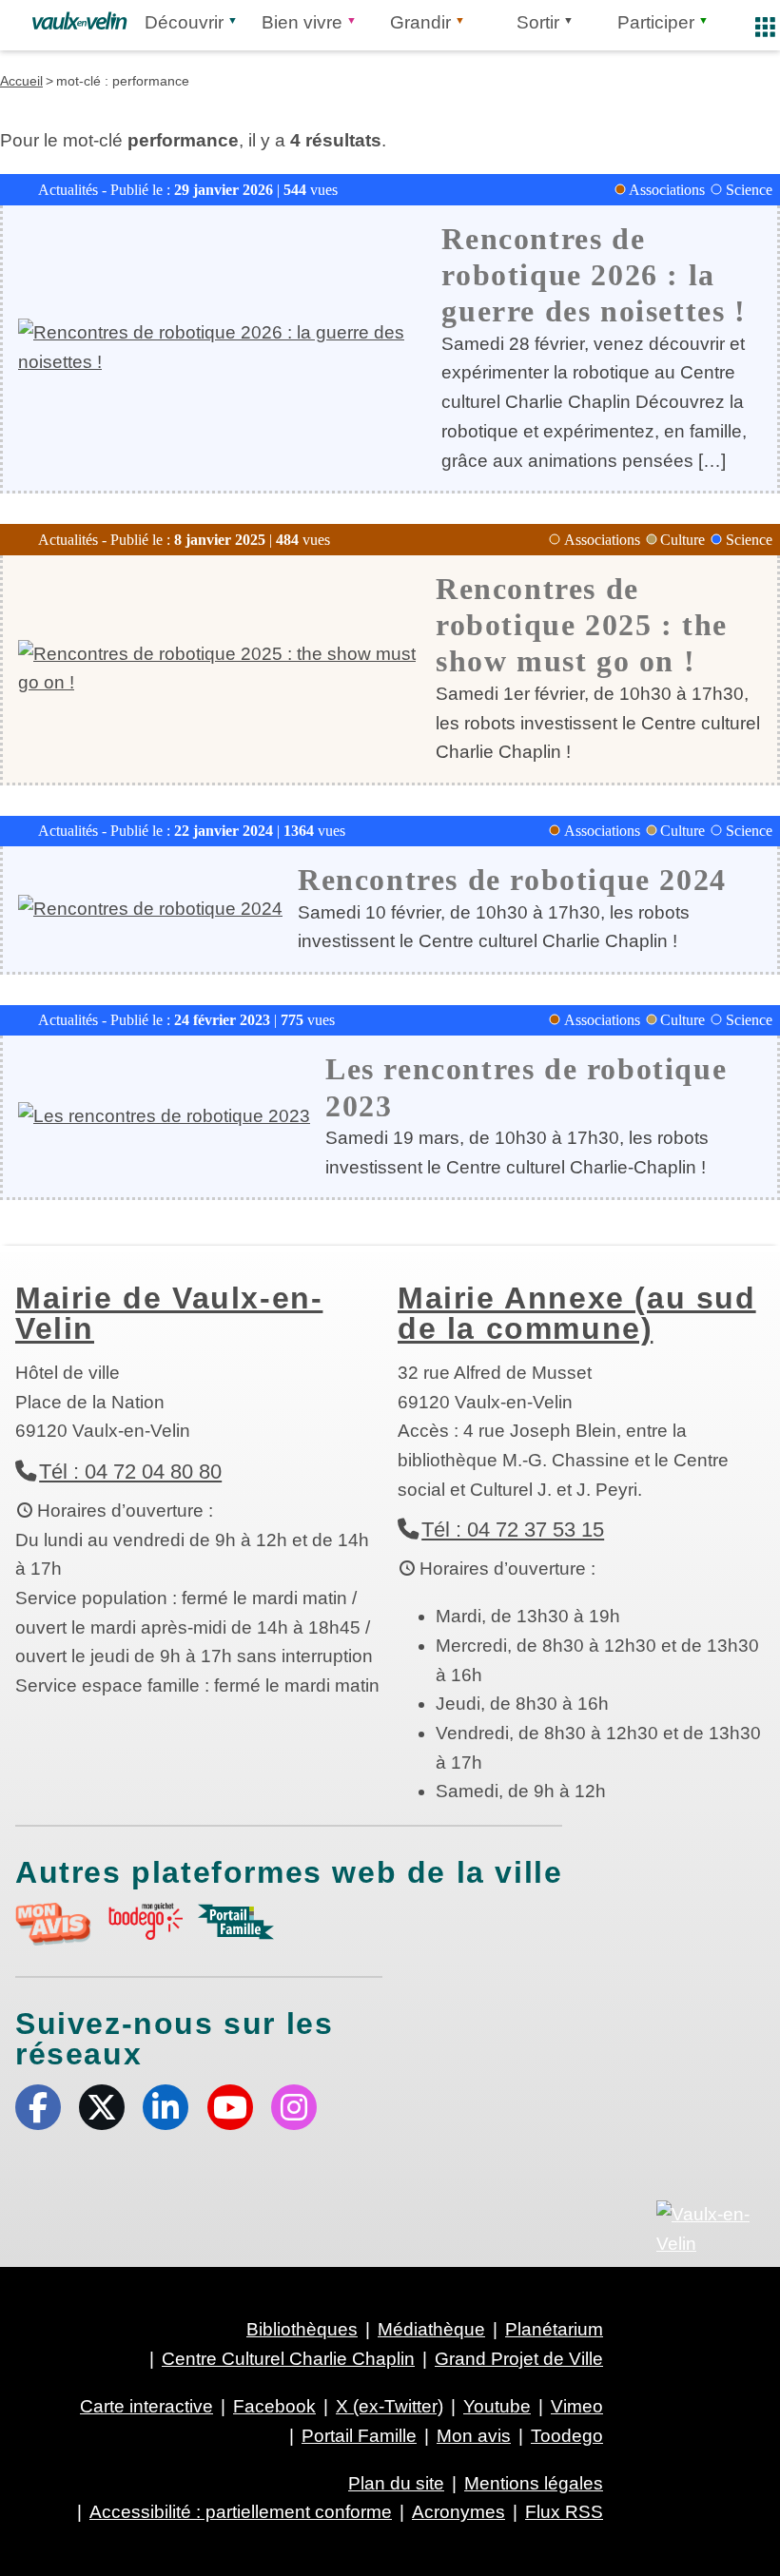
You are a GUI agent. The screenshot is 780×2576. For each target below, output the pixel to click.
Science (749, 190)
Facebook (38, 2107)
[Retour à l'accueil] (79, 21)
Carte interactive (146, 2406)
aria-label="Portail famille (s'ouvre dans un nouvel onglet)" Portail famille (236, 1922)
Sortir (538, 22)
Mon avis (474, 2436)
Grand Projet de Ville (519, 2359)
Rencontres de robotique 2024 (512, 880)
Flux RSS (564, 2512)
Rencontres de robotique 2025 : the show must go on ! (582, 625)
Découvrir (184, 22)
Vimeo (577, 2406)
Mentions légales (534, 2483)
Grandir (420, 22)
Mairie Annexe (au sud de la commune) (577, 1313)
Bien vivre (302, 22)
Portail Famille (359, 2436)
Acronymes (458, 2512)
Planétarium (554, 2329)
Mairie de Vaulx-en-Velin (169, 1313)
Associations (667, 190)
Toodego (567, 2436)
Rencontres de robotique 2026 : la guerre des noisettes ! (594, 275)
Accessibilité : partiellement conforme (241, 2512)
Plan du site (396, 2483)
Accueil (21, 81)
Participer (656, 22)
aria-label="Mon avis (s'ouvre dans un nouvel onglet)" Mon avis (53, 1924)
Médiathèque (431, 2329)
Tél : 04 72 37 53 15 (513, 1530)
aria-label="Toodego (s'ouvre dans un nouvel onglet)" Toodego (145, 1921)
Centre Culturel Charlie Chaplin (288, 2359)
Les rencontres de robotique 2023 (526, 1087)
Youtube (230, 2107)
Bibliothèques (302, 2329)
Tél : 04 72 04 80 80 (130, 1472)
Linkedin (166, 2107)
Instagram (294, 2107)
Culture (682, 540)
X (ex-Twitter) (102, 2107)
